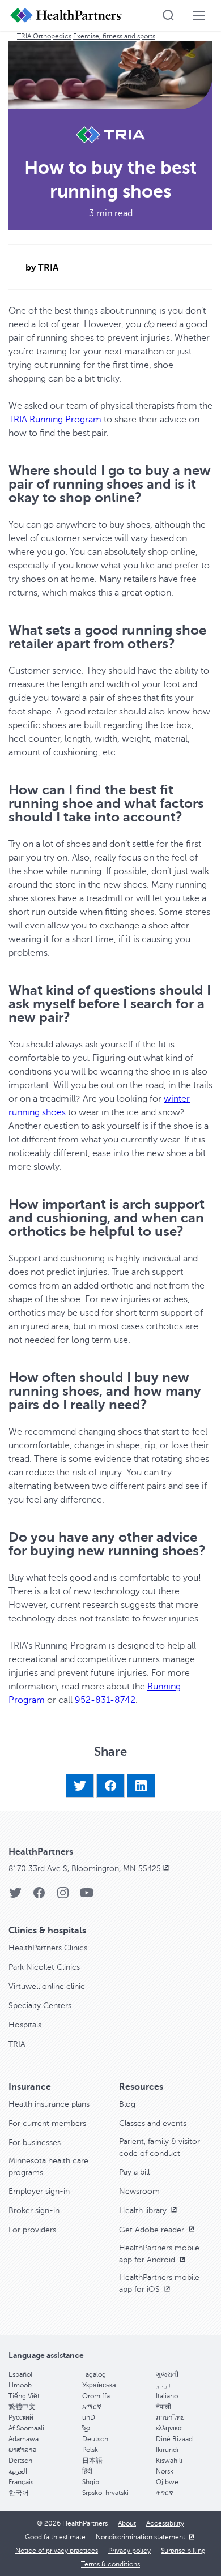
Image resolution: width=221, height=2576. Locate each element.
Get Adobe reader (153, 2230)
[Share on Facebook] (110, 1786)
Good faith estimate (55, 2537)
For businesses (35, 2143)
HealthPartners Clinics (48, 1948)
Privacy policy (129, 2551)
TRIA (17, 2044)
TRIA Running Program (55, 420)
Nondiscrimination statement (141, 2537)
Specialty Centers (40, 2006)
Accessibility (165, 2523)
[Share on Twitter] (80, 1786)
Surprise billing (183, 2551)
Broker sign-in (34, 2211)
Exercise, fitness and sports (114, 36)
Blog (127, 2104)
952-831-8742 (105, 1700)
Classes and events (153, 2123)
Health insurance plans (49, 2104)
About (127, 2523)
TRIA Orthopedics (44, 36)
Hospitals (25, 2025)
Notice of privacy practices (57, 2551)
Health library (144, 2211)
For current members (47, 2123)
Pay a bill (134, 2172)
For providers (32, 2230)
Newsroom (139, 2191)
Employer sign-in (39, 2191)
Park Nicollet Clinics (44, 1967)
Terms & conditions (110, 2564)
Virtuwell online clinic (47, 1986)
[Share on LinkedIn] (141, 1786)
